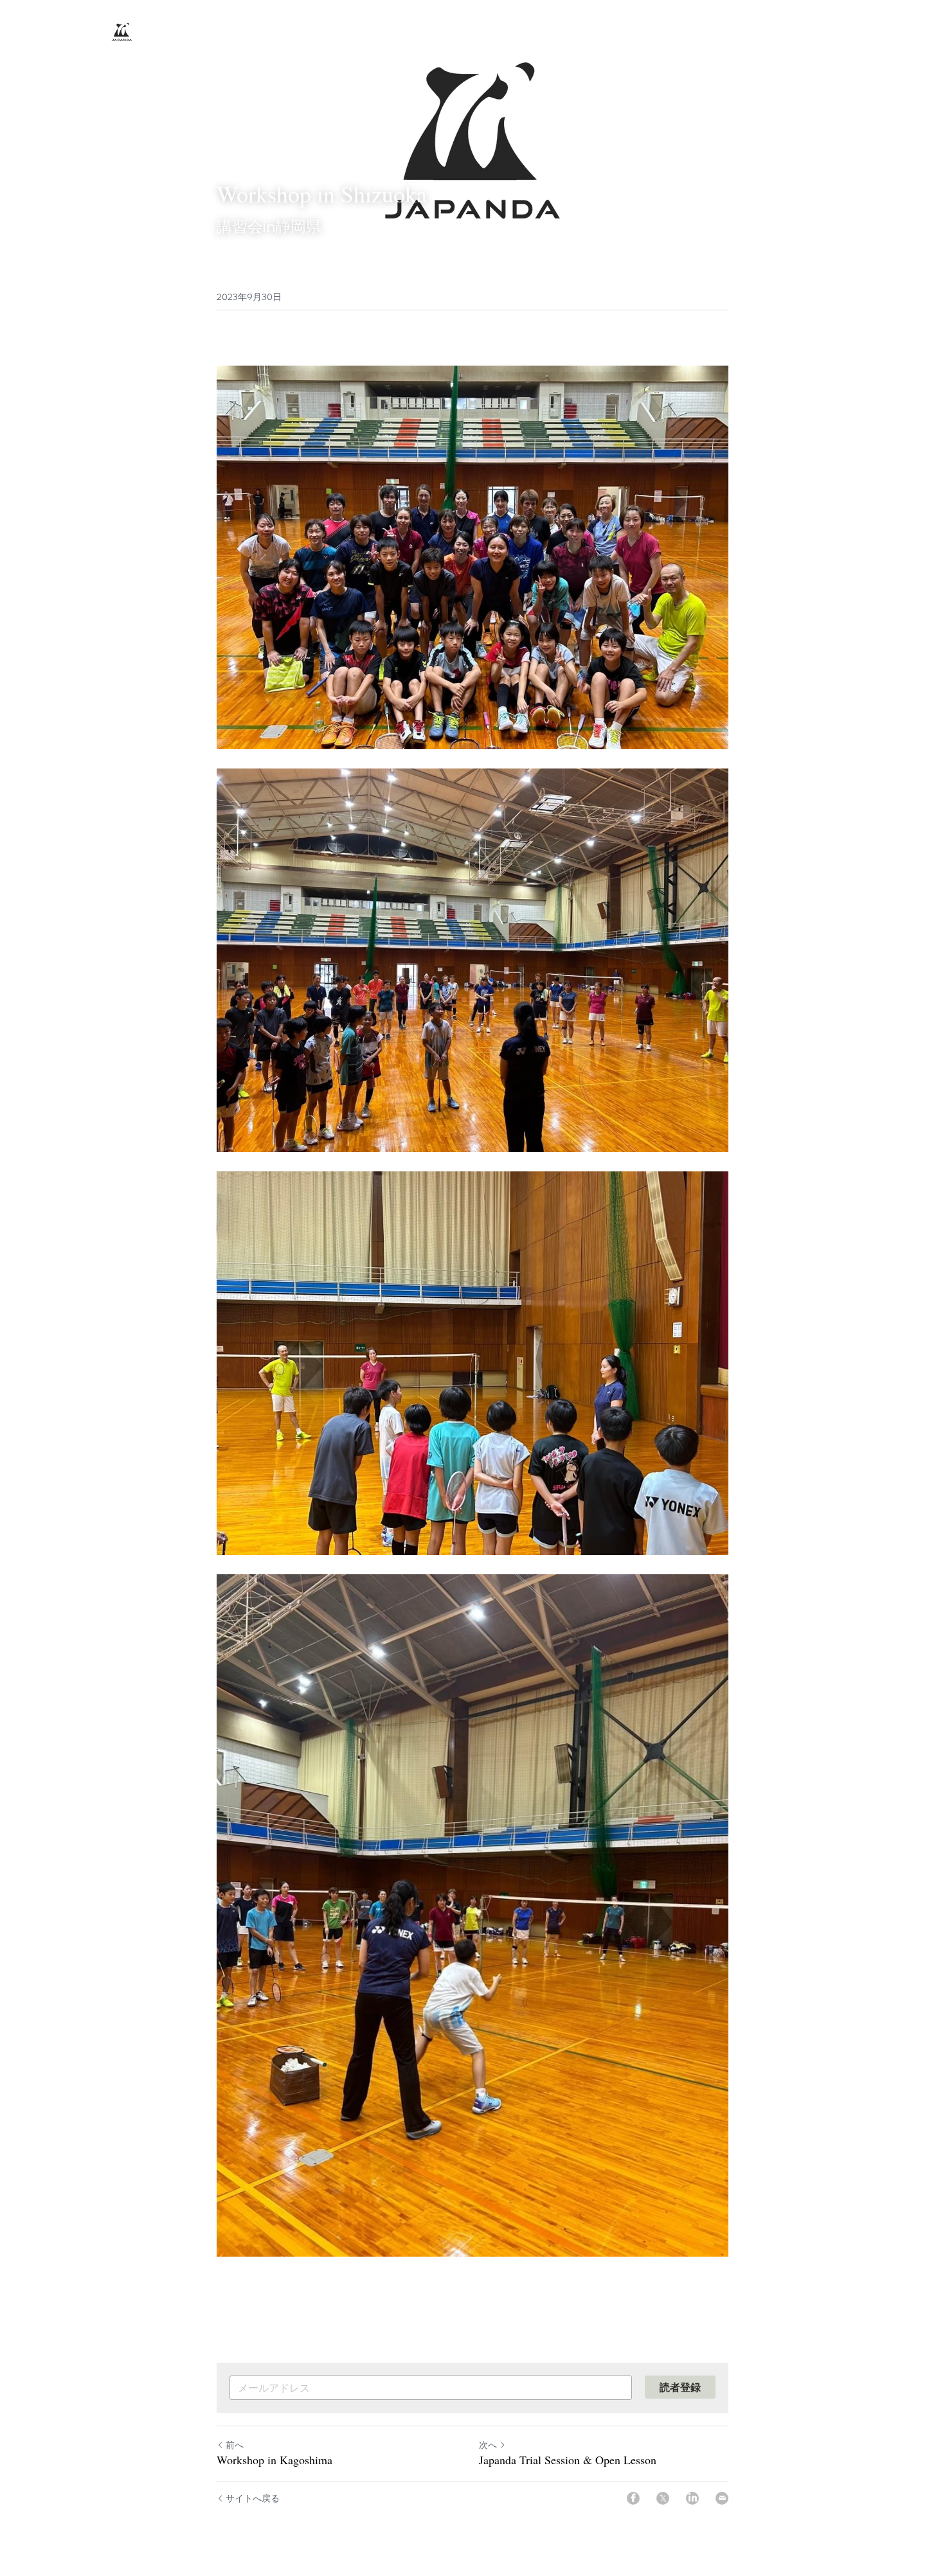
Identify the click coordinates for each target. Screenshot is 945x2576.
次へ (488, 2445)
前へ (235, 2445)
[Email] (722, 2498)
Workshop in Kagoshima (274, 2460)
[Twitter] (663, 2498)
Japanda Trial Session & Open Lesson (568, 2460)
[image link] (122, 31)
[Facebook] (633, 2498)
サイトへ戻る (253, 2498)
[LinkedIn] (692, 2498)
